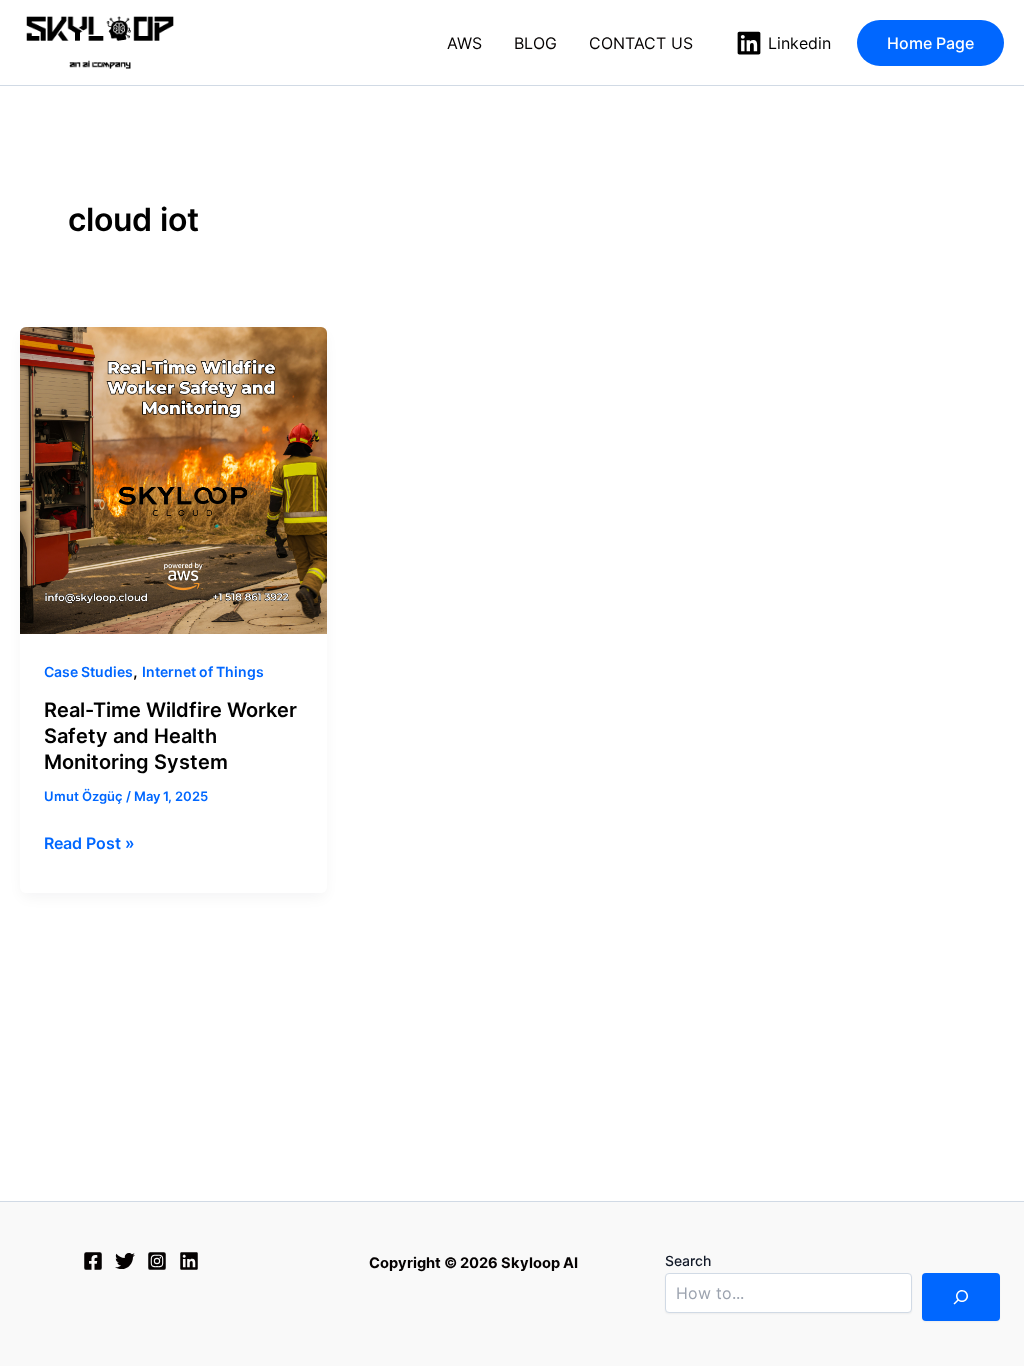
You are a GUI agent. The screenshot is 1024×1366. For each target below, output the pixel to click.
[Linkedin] (189, 1261)
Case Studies (88, 671)
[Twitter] (125, 1261)
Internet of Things (203, 671)
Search (688, 1260)
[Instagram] (157, 1261)
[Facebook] (93, 1261)
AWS (464, 43)
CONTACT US (641, 43)
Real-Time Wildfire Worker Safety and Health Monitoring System (170, 736)
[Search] (961, 1297)
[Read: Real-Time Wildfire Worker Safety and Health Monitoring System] (173, 480)
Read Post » (89, 841)
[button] (930, 43)
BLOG (535, 43)
